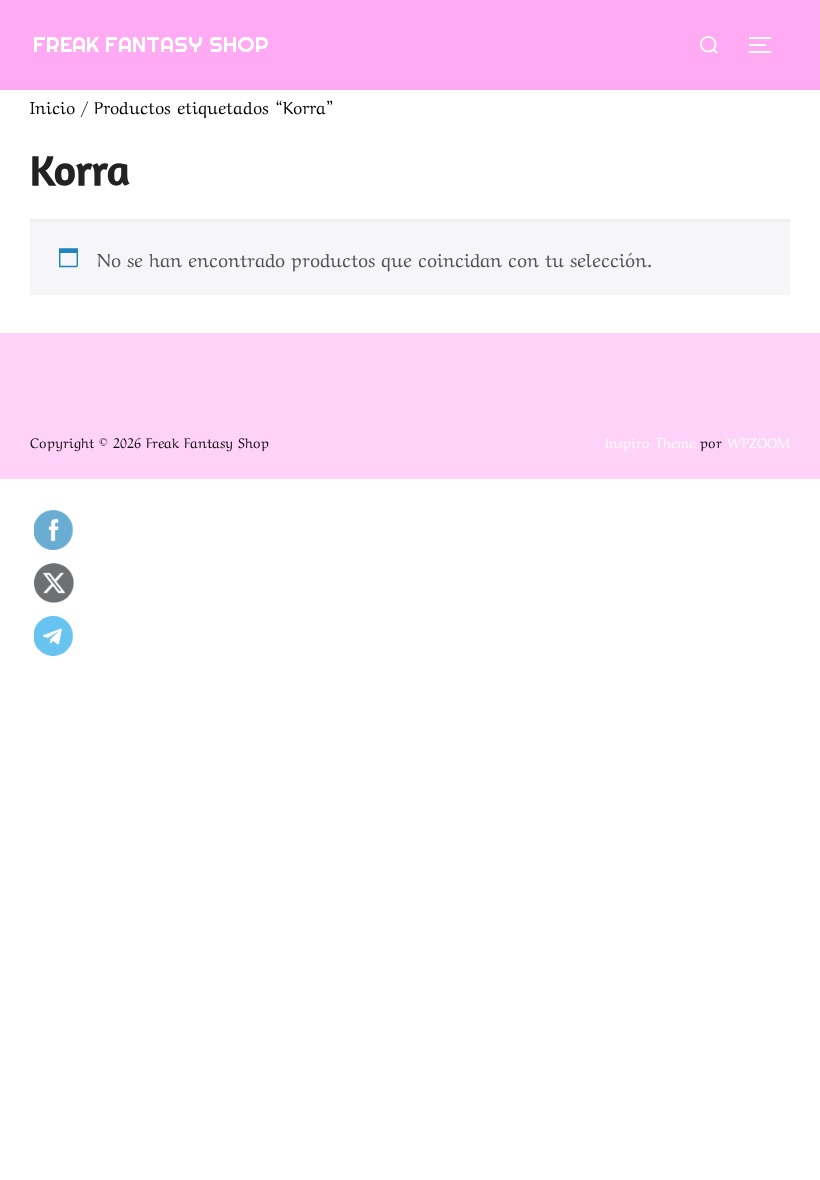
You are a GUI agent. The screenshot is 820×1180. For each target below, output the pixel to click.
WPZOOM (758, 441)
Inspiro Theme (650, 441)
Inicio (52, 105)
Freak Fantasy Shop (151, 44)
